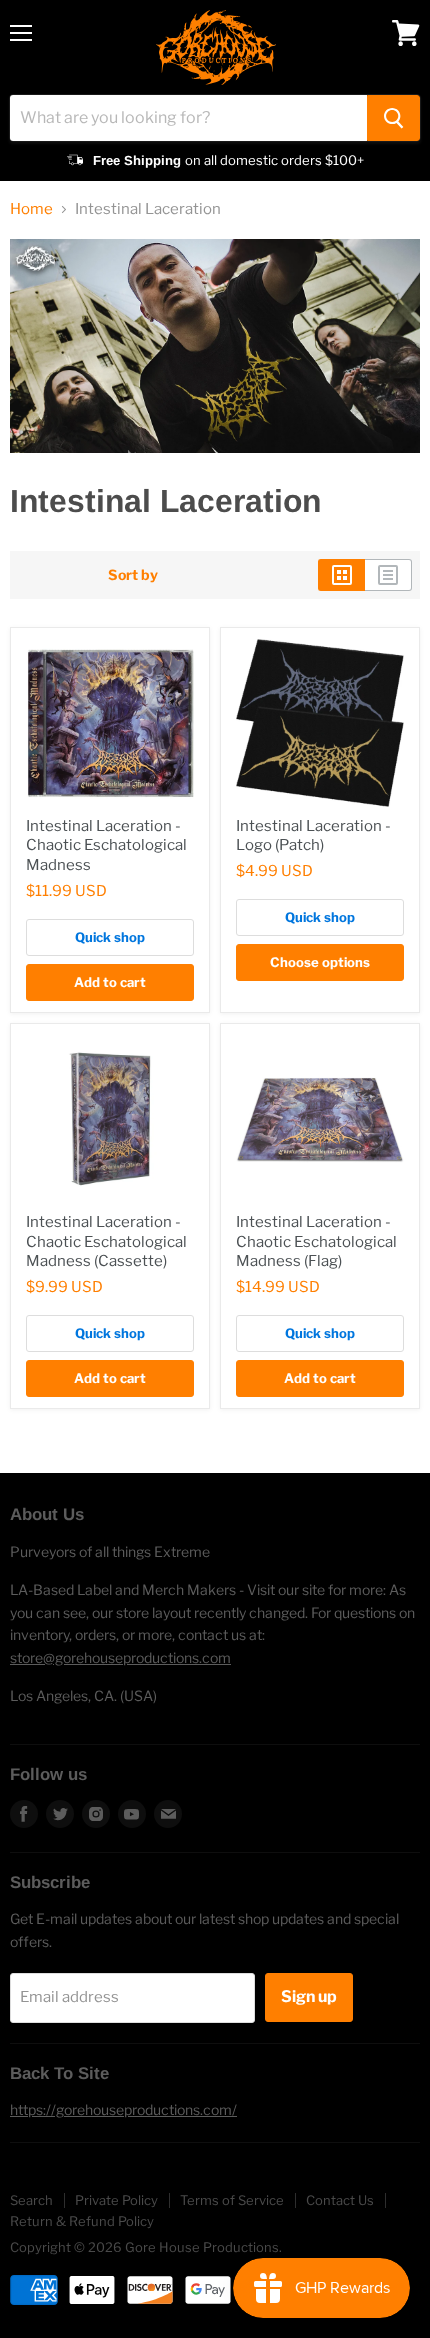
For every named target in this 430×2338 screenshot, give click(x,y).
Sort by (133, 575)
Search (31, 2200)
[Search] (393, 118)
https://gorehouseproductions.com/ (123, 2109)
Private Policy (116, 2200)
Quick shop (110, 937)
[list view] (388, 575)
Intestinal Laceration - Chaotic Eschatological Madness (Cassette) (106, 1241)
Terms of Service (232, 2200)
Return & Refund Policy (82, 2221)
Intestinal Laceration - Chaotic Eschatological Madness (106, 845)
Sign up (309, 1996)
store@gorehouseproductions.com (120, 1657)
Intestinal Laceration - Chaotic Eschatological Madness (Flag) (316, 1241)
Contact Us (340, 2200)
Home (31, 209)
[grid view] (341, 575)
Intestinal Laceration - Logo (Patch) (313, 836)
